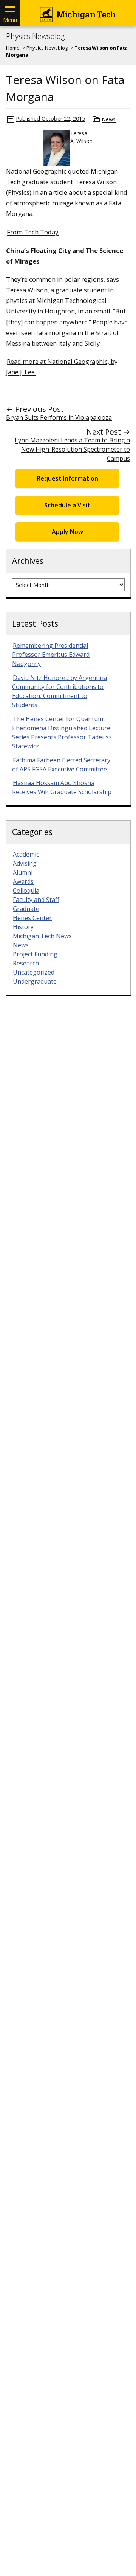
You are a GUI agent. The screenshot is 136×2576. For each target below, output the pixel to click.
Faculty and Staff (36, 900)
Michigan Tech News (42, 936)
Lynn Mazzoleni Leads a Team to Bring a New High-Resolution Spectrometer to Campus (72, 449)
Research (26, 963)
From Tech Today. (33, 232)
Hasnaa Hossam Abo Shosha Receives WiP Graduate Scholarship (62, 787)
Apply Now (67, 532)
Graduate (26, 909)
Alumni (23, 872)
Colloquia (26, 891)
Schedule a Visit (67, 505)
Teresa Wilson (96, 182)
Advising (25, 863)
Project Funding (35, 954)
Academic (26, 854)
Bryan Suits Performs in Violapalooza (59, 417)
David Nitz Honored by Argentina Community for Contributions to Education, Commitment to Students (59, 691)
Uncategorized (34, 972)
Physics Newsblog (35, 36)
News (109, 119)
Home (13, 48)
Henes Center (32, 918)
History (23, 927)
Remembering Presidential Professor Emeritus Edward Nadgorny (51, 655)
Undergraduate (35, 981)
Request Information (67, 478)
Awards (23, 881)
